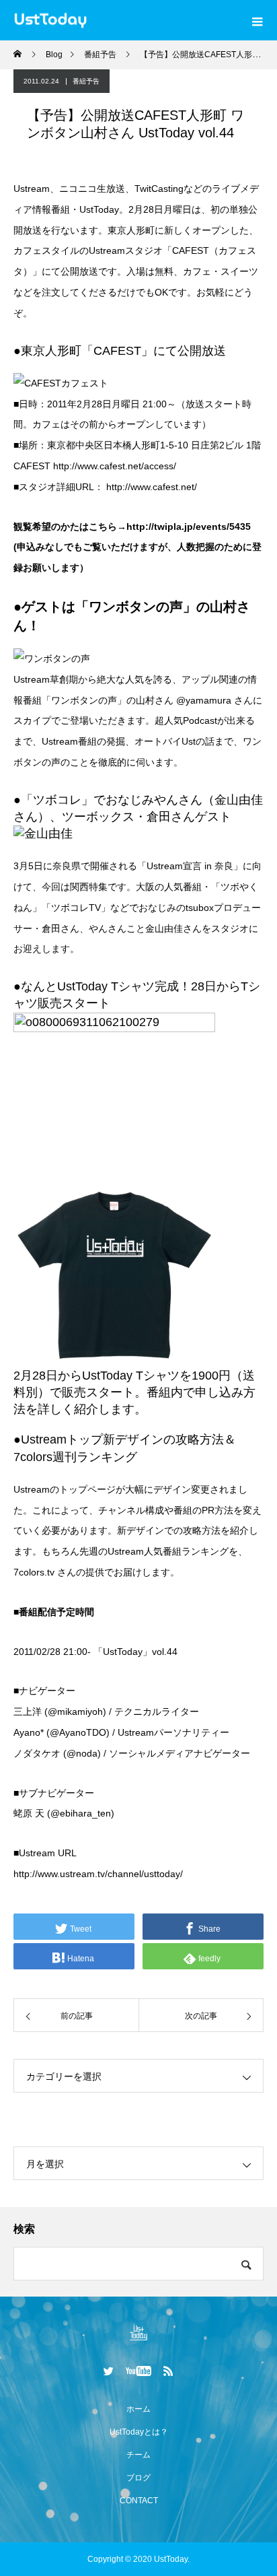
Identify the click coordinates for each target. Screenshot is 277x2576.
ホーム (138, 2409)
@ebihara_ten (81, 1813)
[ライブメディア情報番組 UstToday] (138, 2332)
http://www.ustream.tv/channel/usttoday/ (98, 1874)
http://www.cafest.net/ (152, 487)
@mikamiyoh (75, 1711)
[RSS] (169, 2371)
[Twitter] (109, 2371)
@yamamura (205, 700)
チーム (138, 2455)
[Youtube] (139, 2371)
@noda (82, 1753)
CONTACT (139, 2501)
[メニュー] (257, 20)
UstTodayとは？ (139, 2432)
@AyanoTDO (78, 1732)
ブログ (138, 2478)
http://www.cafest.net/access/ (115, 466)
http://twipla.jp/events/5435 (189, 527)
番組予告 (86, 81)
